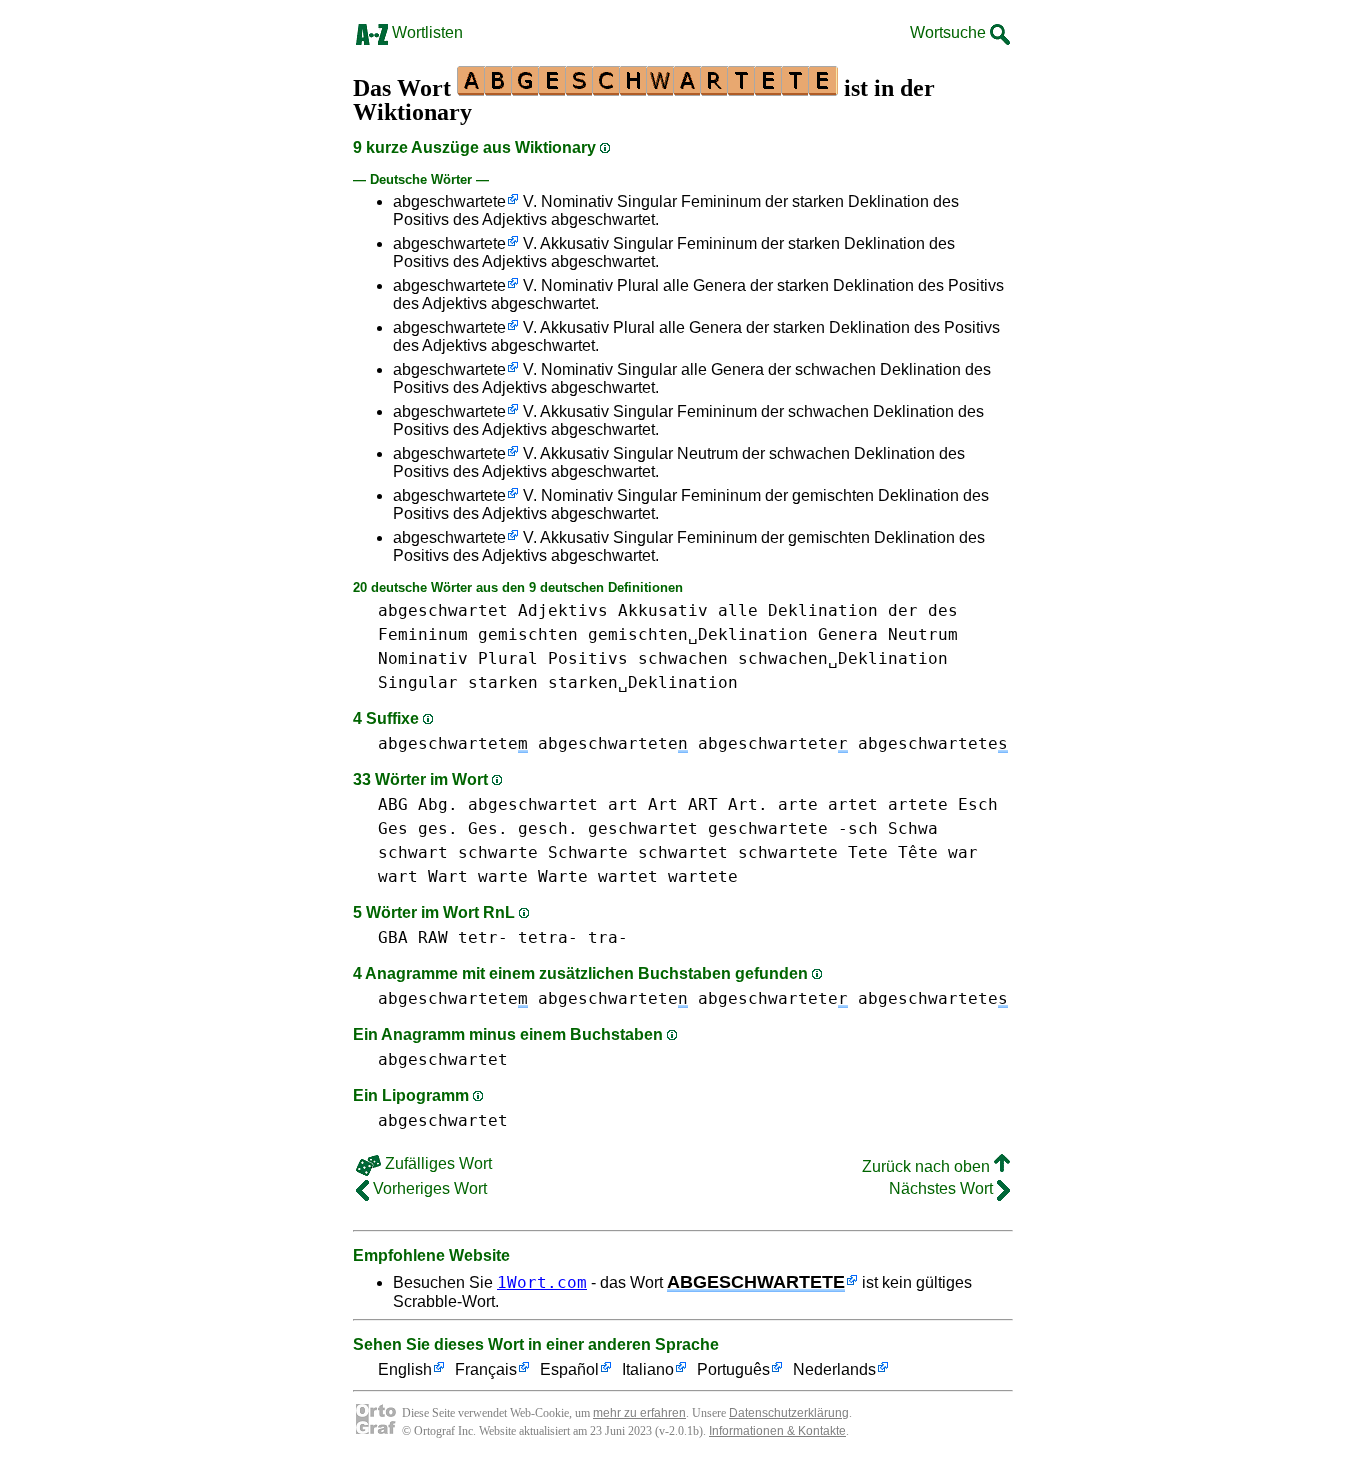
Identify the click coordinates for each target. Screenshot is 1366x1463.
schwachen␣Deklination (843, 658)
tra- (608, 937)
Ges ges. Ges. (443, 828)
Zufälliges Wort (436, 1163)
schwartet (683, 852)
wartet (628, 876)
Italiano (648, 1369)
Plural (508, 658)
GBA (393, 937)
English (405, 1369)
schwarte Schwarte (543, 852)
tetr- (483, 937)
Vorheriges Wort (428, 1188)
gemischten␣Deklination (698, 634)
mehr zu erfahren (639, 1413)
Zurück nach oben (928, 1166)
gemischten (528, 634)
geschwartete (768, 828)
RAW (433, 937)
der (903, 610)
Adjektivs (563, 610)
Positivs (588, 658)
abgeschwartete (449, 201)
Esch (978, 804)
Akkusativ (663, 610)
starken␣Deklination (643, 682)
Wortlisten (425, 32)
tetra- (548, 937)
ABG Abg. (418, 804)
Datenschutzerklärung (789, 1413)
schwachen (683, 658)
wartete (703, 876)
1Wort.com (542, 1282)
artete (918, 804)
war (963, 852)
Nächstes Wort (943, 1188)
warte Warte (533, 876)
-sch (858, 828)
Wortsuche (950, 32)
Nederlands (834, 1369)
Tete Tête (893, 852)
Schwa (913, 828)
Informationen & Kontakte (777, 1431)
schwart (413, 852)
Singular (418, 682)
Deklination (823, 610)
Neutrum (923, 634)
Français (486, 1369)
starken (503, 682)
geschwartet (643, 828)
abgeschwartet (443, 610)
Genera (848, 634)
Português (733, 1369)
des (943, 610)
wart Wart (423, 876)
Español (569, 1369)
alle (738, 610)
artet (853, 804)
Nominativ (423, 658)
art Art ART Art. (688, 804)
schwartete (788, 852)
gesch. (548, 828)
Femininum (423, 634)
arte (798, 804)
